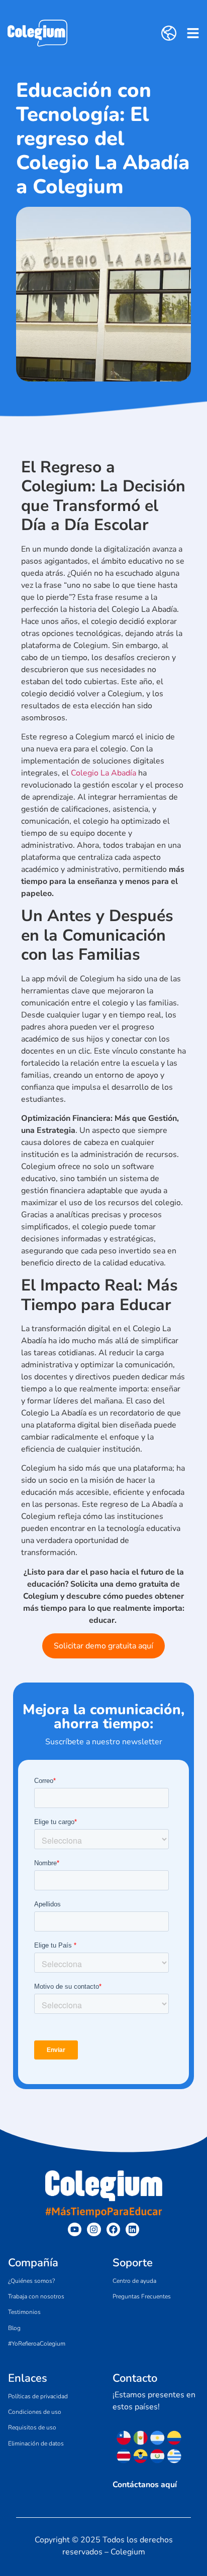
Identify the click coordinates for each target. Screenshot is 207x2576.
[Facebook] (113, 2229)
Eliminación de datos (36, 2443)
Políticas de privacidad (38, 2396)
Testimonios (24, 2312)
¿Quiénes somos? (31, 2281)
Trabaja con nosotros (36, 2296)
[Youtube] (75, 2229)
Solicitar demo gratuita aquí (103, 1646)
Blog (14, 2328)
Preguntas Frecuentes (142, 2296)
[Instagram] (94, 2229)
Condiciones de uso (35, 2412)
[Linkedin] (132, 2229)
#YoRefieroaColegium (37, 2344)
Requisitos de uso (32, 2427)
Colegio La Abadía (103, 773)
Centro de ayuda (134, 2281)
